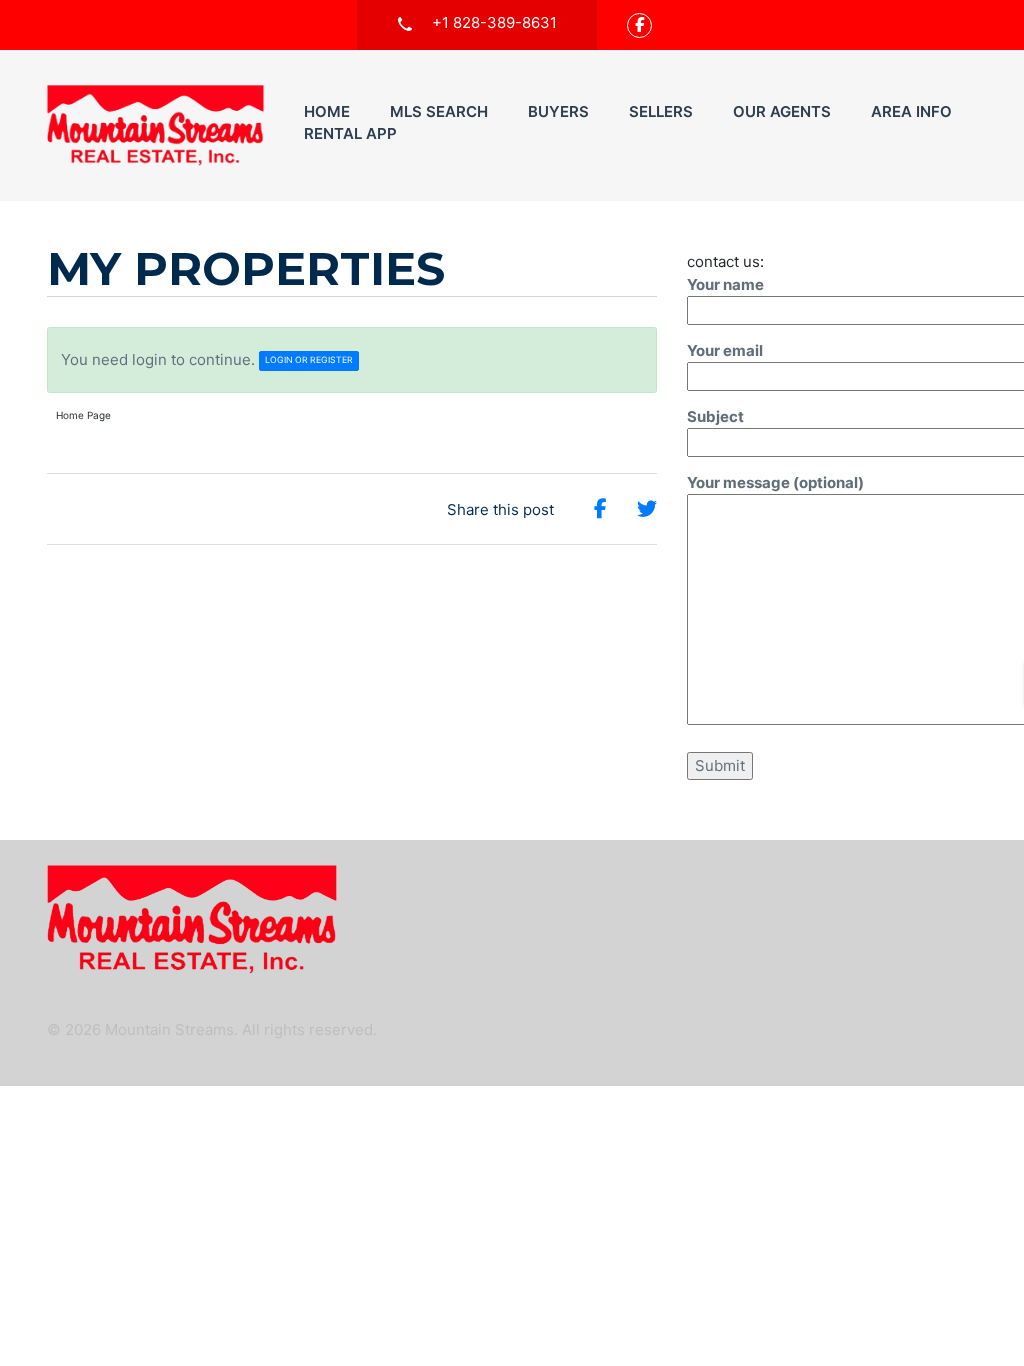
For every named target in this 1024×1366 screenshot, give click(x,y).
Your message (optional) (775, 482)
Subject (715, 416)
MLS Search (439, 111)
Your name (725, 284)
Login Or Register (309, 360)
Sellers (661, 111)
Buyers (558, 111)
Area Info (911, 111)
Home (327, 111)
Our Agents (782, 111)
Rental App (350, 133)
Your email (725, 350)
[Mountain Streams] (155, 125)
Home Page (83, 415)
